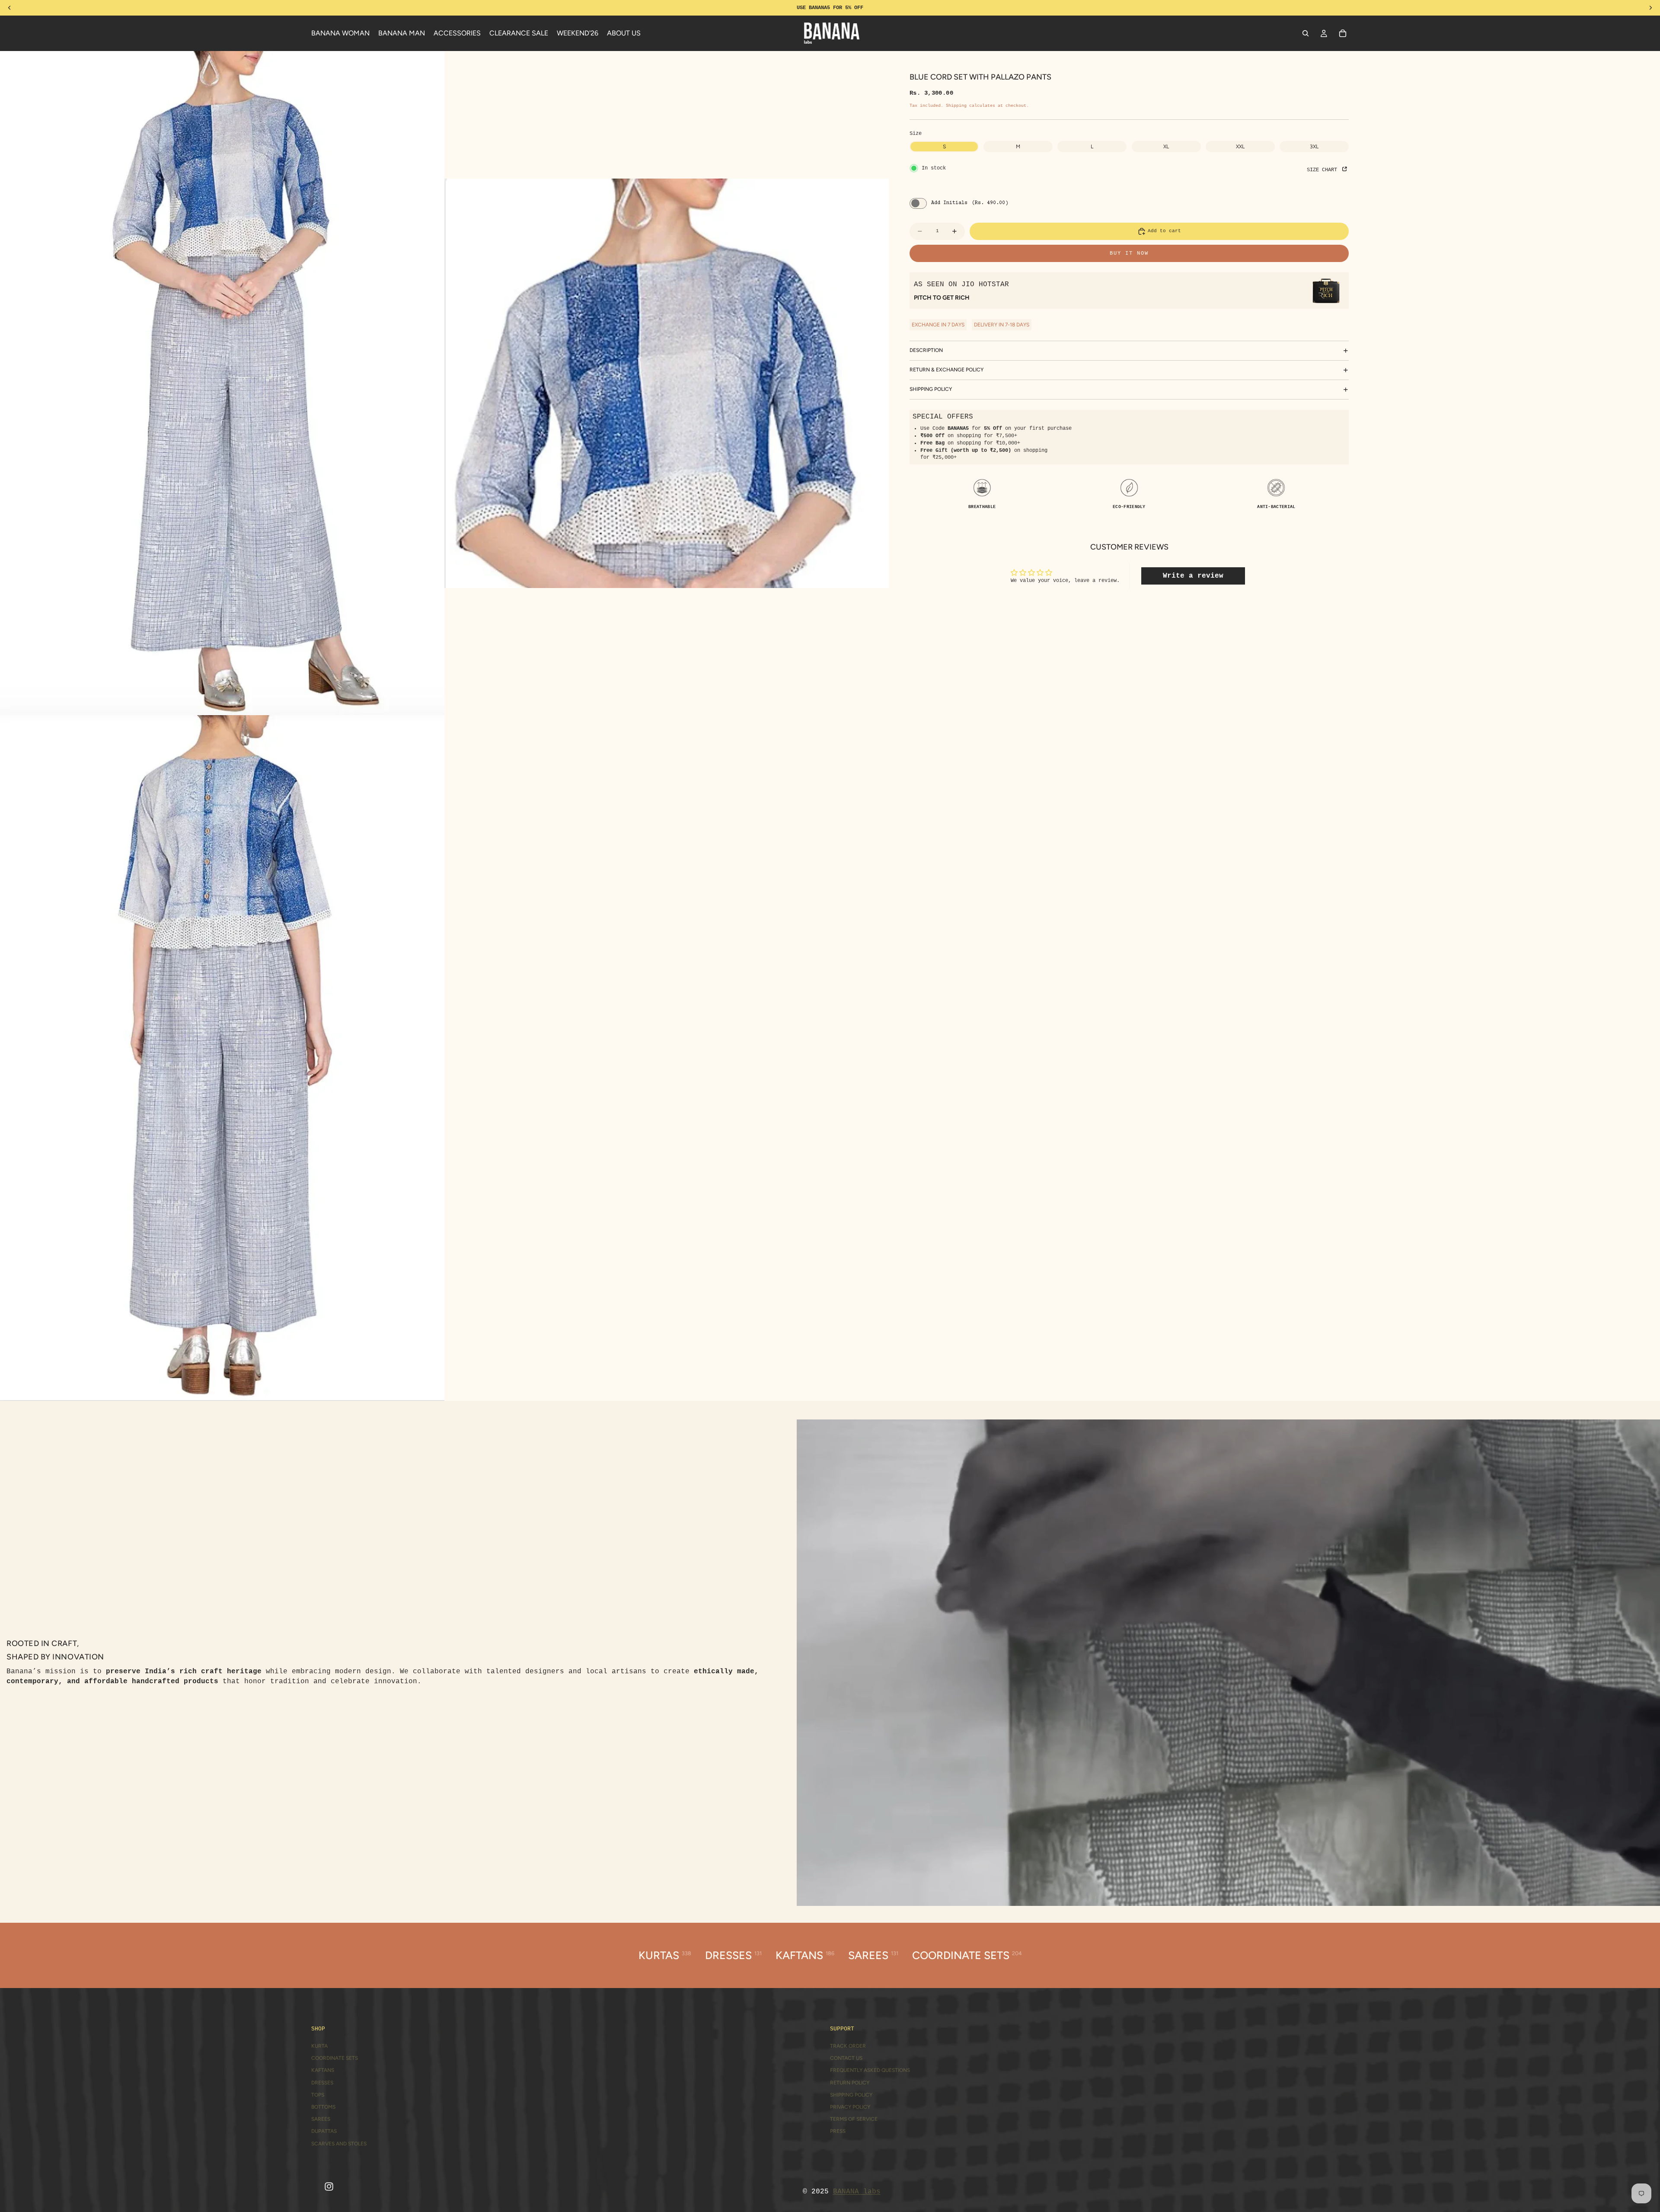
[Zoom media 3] (222, 1058)
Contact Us (846, 2058)
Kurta (319, 2046)
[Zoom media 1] (222, 383)
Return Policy (850, 2083)
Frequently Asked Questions (870, 2070)
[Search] (1306, 33)
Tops (318, 2095)
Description (926, 350)
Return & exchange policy (947, 370)
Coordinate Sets (335, 2058)
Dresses (322, 2083)
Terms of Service (854, 2119)
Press (838, 2131)
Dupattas (324, 2131)
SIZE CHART (1323, 170)
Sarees (321, 2119)
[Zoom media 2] (667, 383)
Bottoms (323, 2107)
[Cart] (1343, 33)
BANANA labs (857, 2192)
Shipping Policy (851, 2095)
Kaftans (323, 2070)
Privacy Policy (850, 2107)
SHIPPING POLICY (931, 389)
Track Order (848, 2046)
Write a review (1193, 576)
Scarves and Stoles (339, 2144)
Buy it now (1129, 253)
